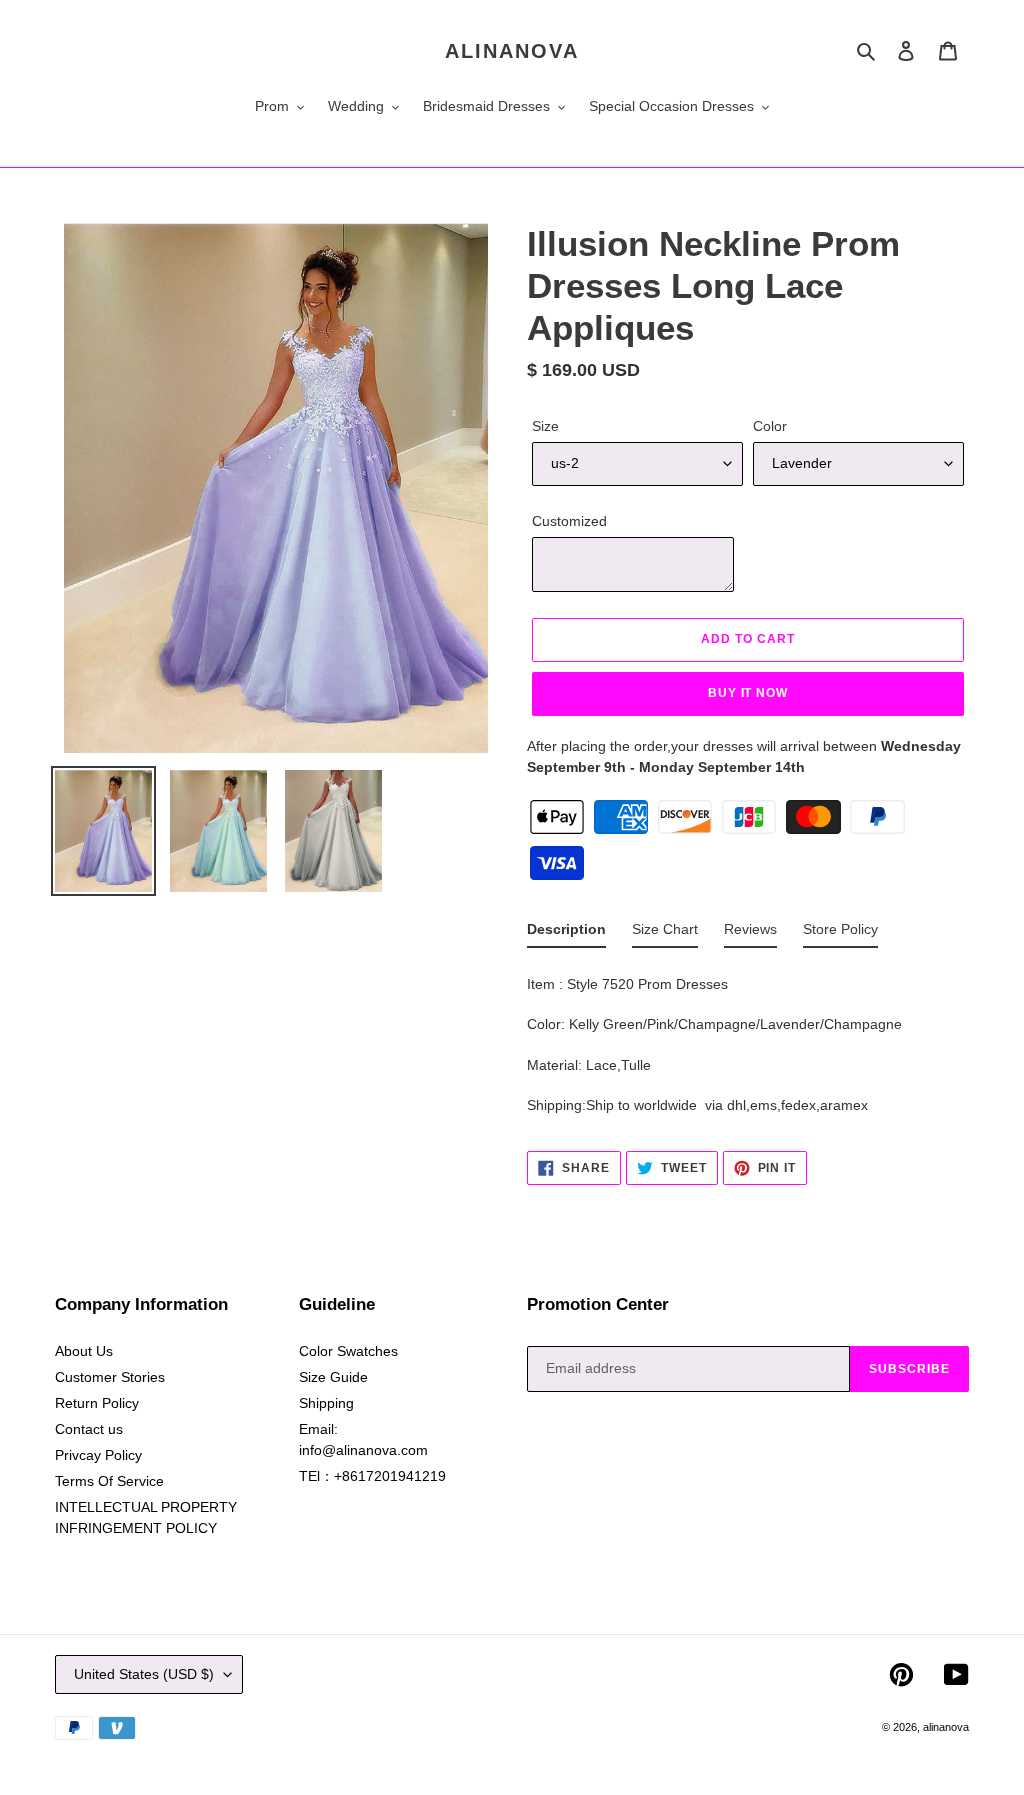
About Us (84, 1351)
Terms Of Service (109, 1481)
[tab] (566, 933)
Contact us (89, 1429)
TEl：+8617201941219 (372, 1476)
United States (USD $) (144, 1674)
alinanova (512, 51)
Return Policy (97, 1403)
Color (770, 426)
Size (545, 426)
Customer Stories (110, 1377)
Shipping (326, 1403)
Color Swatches (348, 1351)
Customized (569, 521)
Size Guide (333, 1377)
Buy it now (748, 693)
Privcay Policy (98, 1455)
